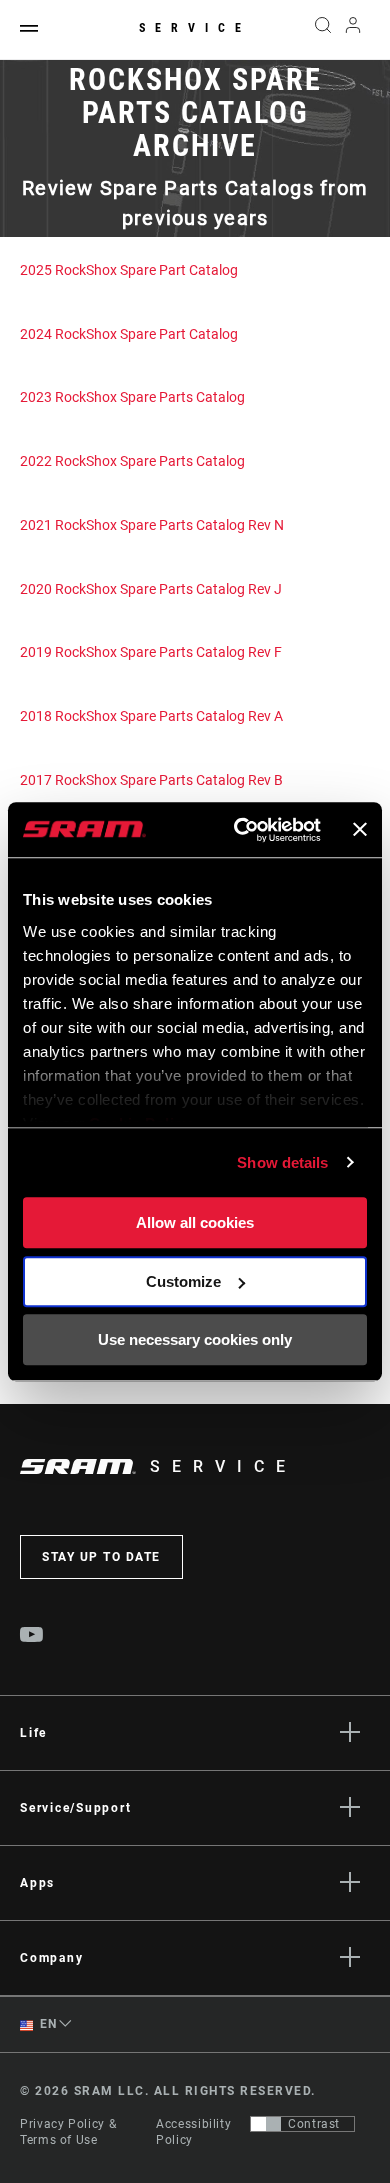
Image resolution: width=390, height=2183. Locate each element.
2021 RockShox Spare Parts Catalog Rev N (152, 525)
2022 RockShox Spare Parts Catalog (132, 461)
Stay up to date (101, 1557)
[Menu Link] (29, 29)
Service (195, 28)
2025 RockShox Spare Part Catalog (129, 270)
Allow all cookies (195, 1222)
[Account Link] (353, 30)
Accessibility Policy (193, 2132)
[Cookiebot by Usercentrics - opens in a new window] (240, 830)
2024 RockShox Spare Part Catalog (129, 334)
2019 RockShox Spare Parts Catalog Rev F (151, 652)
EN (47, 2024)
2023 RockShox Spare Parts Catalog (132, 397)
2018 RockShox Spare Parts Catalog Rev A (151, 716)
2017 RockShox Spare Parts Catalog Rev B (151, 780)
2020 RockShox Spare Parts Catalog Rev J (151, 589)
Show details (282, 1162)
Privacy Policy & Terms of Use (68, 2132)
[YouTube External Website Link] (32, 1637)
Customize (183, 1281)
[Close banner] (360, 830)
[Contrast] (266, 2124)
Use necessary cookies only (195, 1339)
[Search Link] (322, 30)
